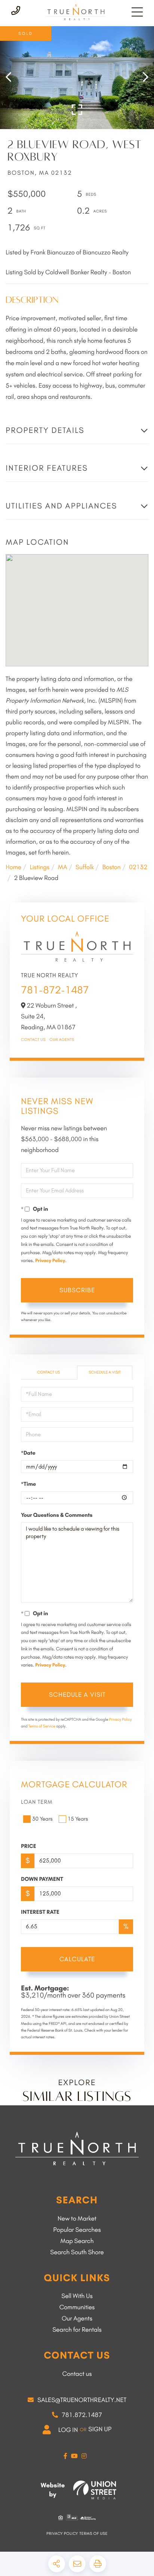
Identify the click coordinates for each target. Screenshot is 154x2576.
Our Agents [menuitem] (77, 2319)
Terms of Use (94, 2534)
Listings (39, 867)
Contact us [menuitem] (77, 2374)
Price (29, 1846)
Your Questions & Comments (57, 1515)
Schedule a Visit (104, 1372)
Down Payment (42, 1879)
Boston (111, 867)
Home (13, 867)
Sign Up (100, 2429)
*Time (28, 1484)
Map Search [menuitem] (77, 2241)
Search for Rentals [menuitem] (77, 2330)
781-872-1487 (55, 990)
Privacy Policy (50, 1261)
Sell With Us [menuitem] (77, 2296)
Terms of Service (42, 1726)
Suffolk (85, 867)
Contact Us (33, 1040)
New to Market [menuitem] (77, 2219)
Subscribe (77, 1290)
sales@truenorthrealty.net (82, 2400)
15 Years (78, 1819)
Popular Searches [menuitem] (77, 2230)
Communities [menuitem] (77, 2307)
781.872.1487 (82, 2415)
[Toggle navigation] (137, 12)
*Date (28, 1453)
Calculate (77, 1959)
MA (63, 867)
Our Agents (62, 1040)
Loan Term (37, 1802)
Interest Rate (40, 1912)
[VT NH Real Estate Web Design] (95, 2490)
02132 (138, 867)
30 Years (42, 1819)
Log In (68, 2430)
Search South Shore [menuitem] (77, 2252)
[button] (12, 78)
